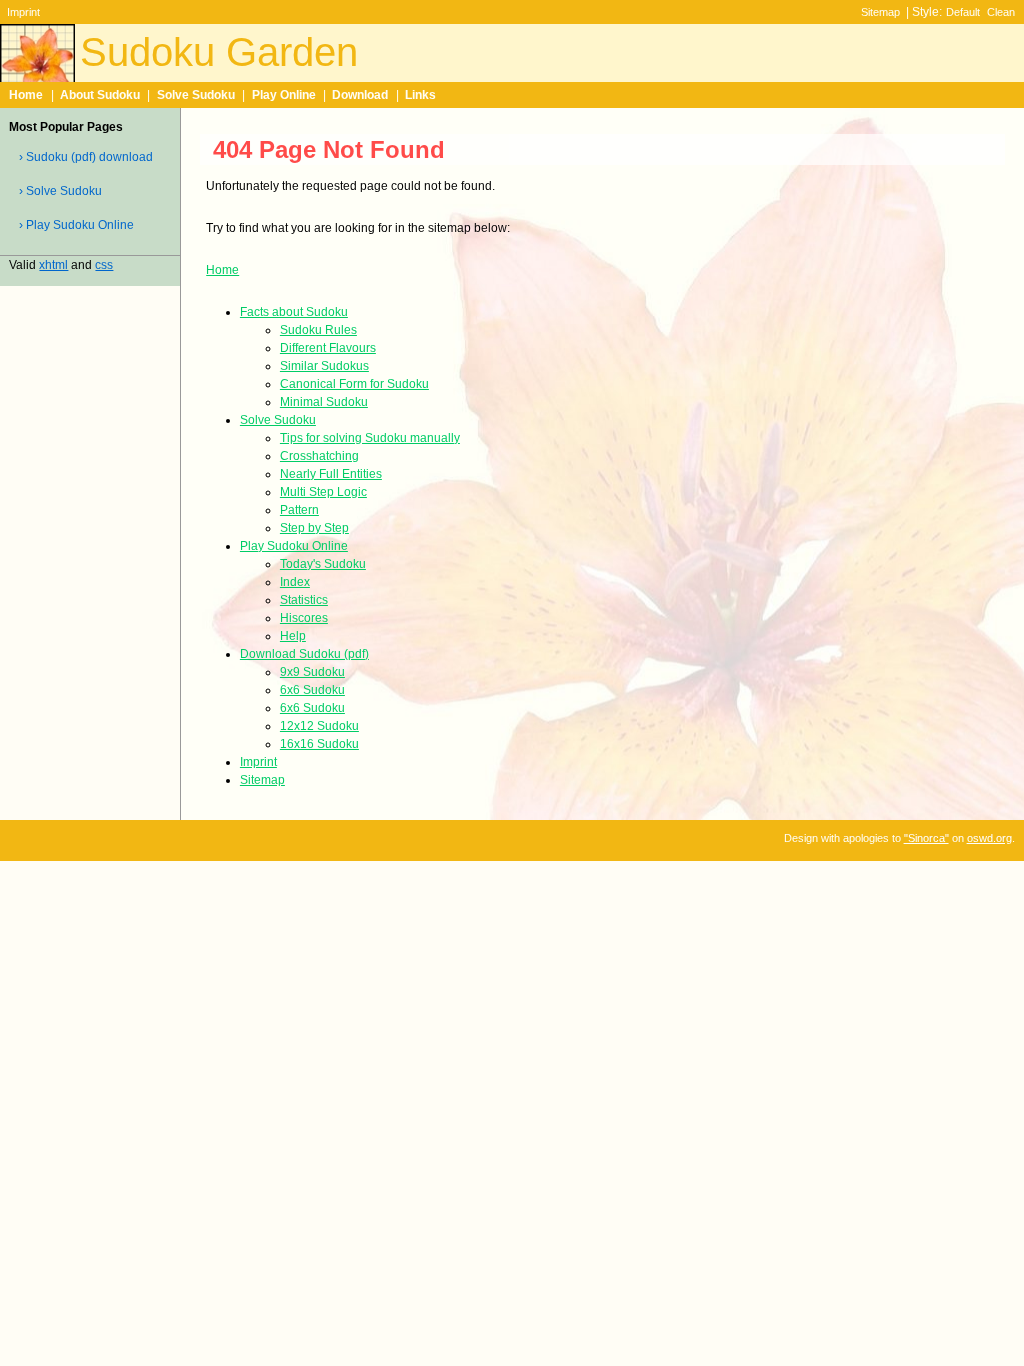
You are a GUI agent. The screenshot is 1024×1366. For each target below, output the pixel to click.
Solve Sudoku (196, 95)
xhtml (53, 265)
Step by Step (314, 528)
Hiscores (304, 618)
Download (360, 95)
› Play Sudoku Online (76, 225)
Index (295, 582)
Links (420, 95)
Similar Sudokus (324, 366)
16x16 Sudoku (319, 744)
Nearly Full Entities (331, 474)
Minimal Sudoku (324, 402)
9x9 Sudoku (312, 672)
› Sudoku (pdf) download (86, 157)
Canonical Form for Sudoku (354, 384)
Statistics (304, 600)
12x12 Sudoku (319, 726)
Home (26, 95)
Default (963, 12)
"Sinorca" (926, 838)
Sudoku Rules (318, 330)
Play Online (284, 95)
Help (293, 636)
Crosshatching (319, 456)
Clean (1001, 12)
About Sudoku (100, 95)
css (104, 265)
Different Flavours (328, 348)
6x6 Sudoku (312, 690)
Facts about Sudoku (294, 312)
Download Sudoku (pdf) (304, 654)
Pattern (299, 510)
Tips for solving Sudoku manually (370, 438)
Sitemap (880, 12)
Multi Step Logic (323, 492)
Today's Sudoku (323, 564)
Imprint (23, 12)
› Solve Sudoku (60, 191)
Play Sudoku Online (294, 546)
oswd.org (989, 838)
